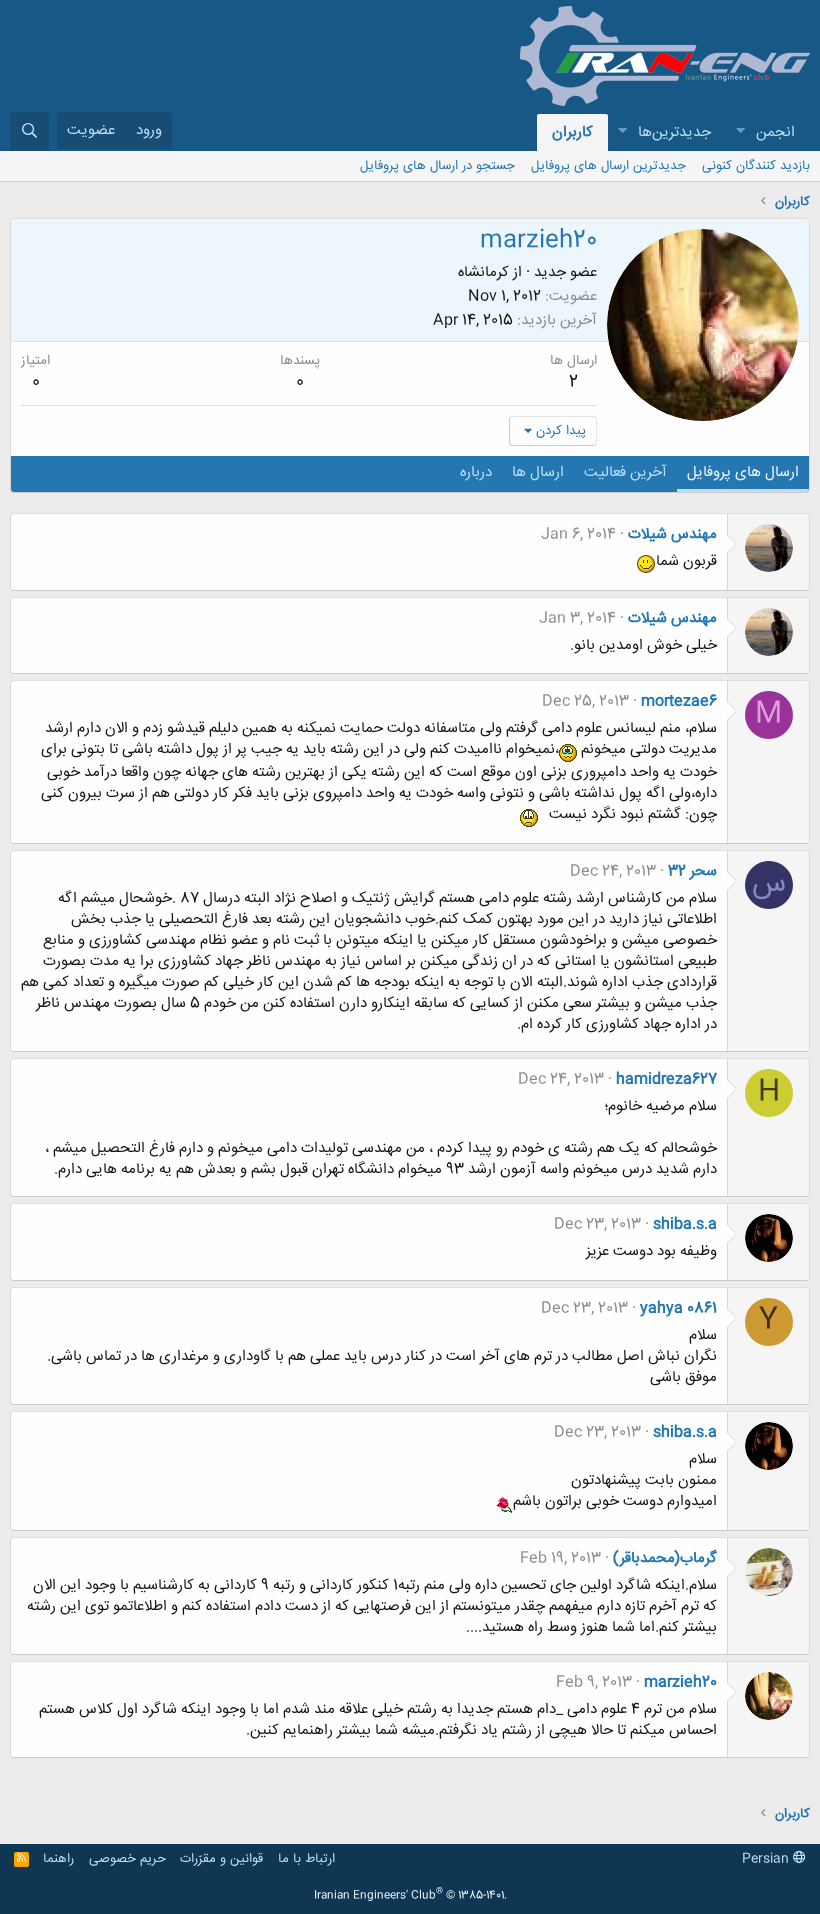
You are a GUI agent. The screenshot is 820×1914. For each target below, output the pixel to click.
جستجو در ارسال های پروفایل (437, 166)
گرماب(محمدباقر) (665, 1558)
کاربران (572, 132)
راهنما (58, 1859)
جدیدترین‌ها (674, 132)
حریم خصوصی (127, 1859)
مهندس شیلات (672, 534)
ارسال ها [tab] (538, 472)
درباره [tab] (476, 472)
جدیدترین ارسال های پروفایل (608, 166)
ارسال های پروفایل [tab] (743, 472)
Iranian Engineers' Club (410, 1896)
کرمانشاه (483, 272)
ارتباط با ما (306, 1859)
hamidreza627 (666, 1079)
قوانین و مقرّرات (221, 1859)
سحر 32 (692, 871)
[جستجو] (29, 131)
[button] (740, 132)
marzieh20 (680, 1682)
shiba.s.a (685, 1224)
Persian (767, 1859)
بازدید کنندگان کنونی (756, 166)
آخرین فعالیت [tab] (625, 472)
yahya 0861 (678, 1308)
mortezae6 (679, 701)
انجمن (775, 132)
